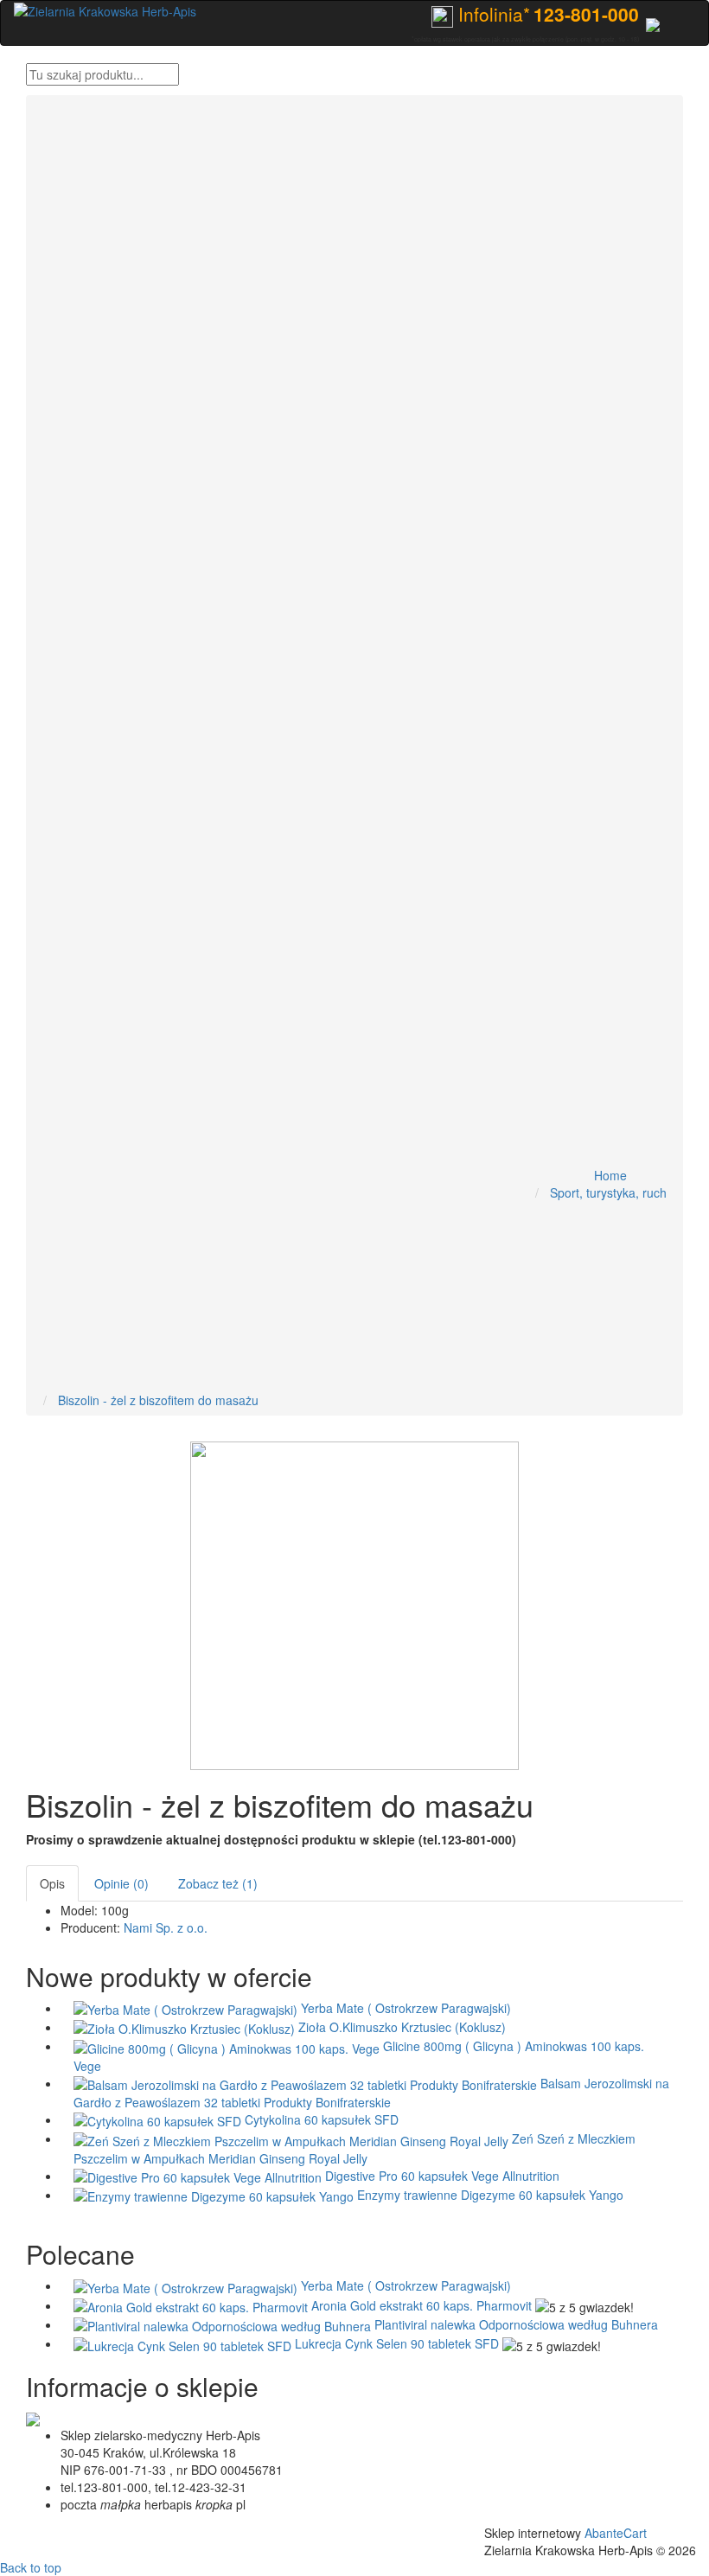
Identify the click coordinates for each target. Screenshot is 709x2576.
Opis (52, 1883)
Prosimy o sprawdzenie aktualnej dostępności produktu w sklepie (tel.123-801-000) (271, 1839)
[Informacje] (653, 22)
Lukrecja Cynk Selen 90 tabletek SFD (397, 2343)
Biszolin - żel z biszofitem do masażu (158, 1400)
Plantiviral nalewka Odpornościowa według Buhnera (516, 2324)
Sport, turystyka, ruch (608, 1192)
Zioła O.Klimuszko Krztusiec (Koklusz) (402, 2027)
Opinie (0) (121, 1883)
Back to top (31, 2567)
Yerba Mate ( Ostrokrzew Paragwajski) (406, 2008)
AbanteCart (616, 2533)
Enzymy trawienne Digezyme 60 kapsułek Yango (490, 2195)
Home (610, 1175)
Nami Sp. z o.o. (166, 1927)
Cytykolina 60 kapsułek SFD (322, 2119)
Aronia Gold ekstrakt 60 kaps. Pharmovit (422, 2305)
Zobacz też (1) (218, 1883)
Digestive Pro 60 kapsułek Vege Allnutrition (442, 2176)
